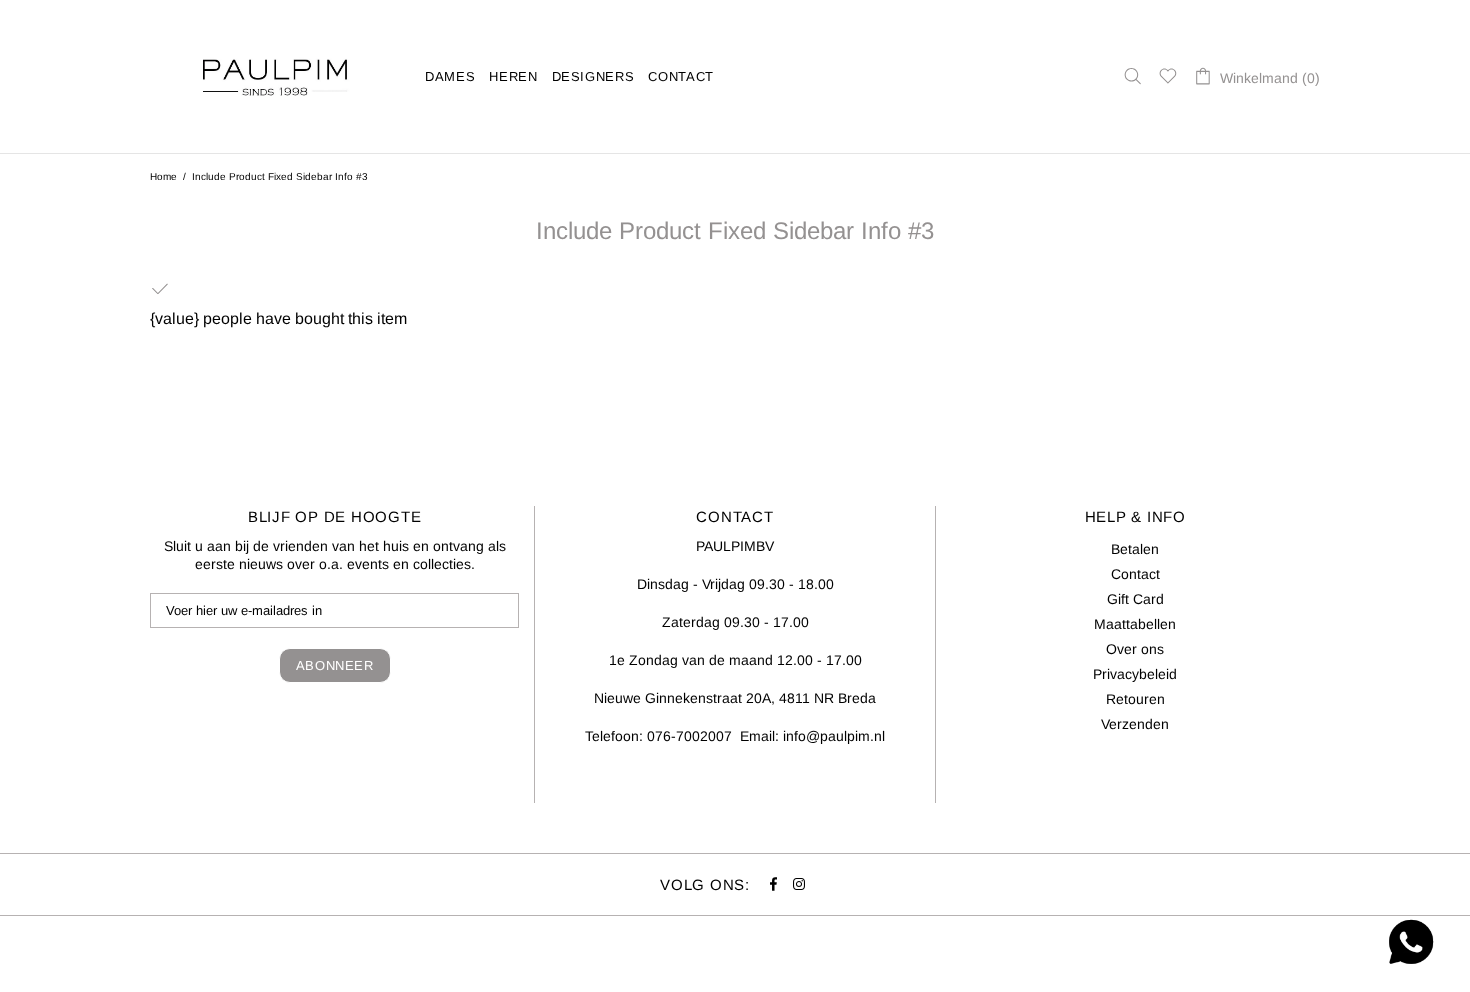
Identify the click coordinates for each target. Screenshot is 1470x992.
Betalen (1135, 549)
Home (163, 176)
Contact (1135, 574)
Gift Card (1135, 599)
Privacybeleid (1135, 674)
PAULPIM (275, 76)
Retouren (1135, 699)
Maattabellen (1135, 624)
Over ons (1135, 649)
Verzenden (1135, 724)
